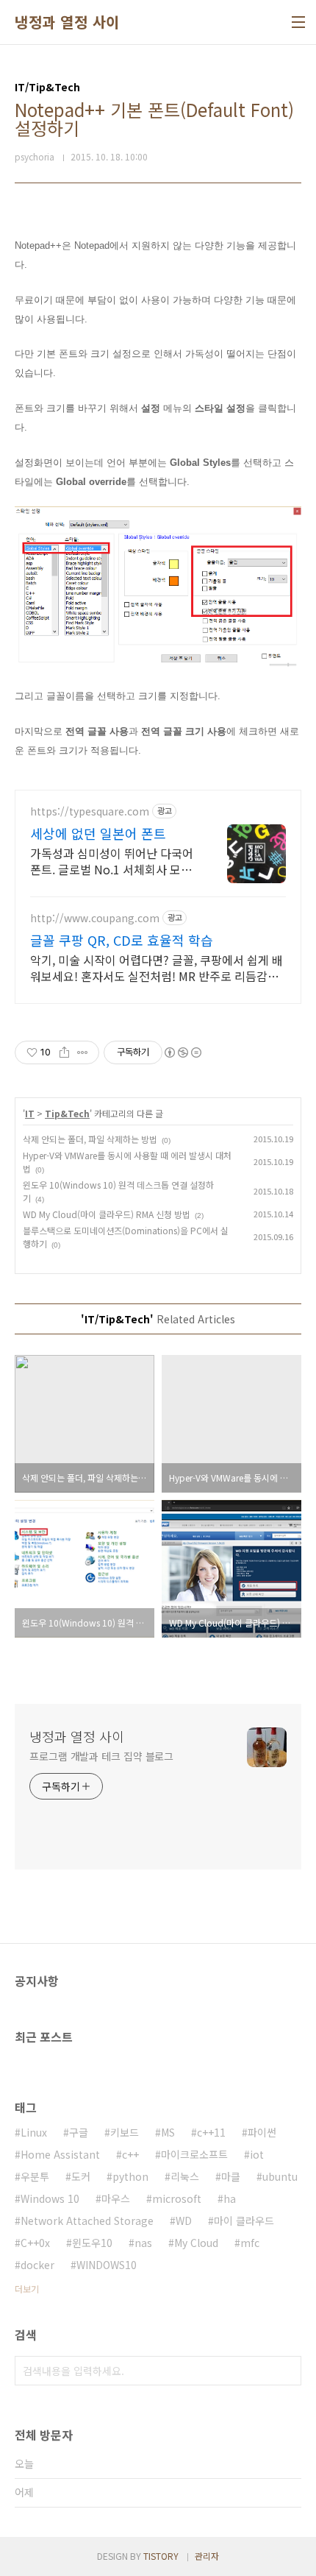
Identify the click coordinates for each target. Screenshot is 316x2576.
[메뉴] (298, 22)
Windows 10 (50, 2198)
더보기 (27, 2289)
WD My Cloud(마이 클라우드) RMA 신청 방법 (107, 1214)
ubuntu (280, 2176)
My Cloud (196, 2243)
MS (168, 2132)
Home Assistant (60, 2154)
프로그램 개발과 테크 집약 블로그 (101, 1756)
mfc (250, 2243)
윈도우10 (92, 2243)
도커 (81, 2176)
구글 (79, 2132)
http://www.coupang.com (95, 918)
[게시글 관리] (83, 1052)
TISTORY (161, 2556)
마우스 (116, 2198)
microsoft (177, 2198)
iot (257, 2154)
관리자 (207, 2556)
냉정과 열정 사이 (67, 22)
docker (37, 2265)
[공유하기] (64, 1052)
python (130, 2176)
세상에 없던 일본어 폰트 (98, 833)
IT (30, 1113)
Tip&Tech (67, 1113)
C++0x (35, 2243)
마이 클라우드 (244, 2221)
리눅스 (185, 2176)
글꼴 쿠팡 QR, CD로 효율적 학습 (122, 940)
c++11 (211, 2132)
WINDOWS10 (107, 2265)
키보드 (125, 2132)
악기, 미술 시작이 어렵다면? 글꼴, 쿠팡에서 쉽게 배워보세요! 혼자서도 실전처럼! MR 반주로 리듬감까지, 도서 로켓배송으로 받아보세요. (157, 967)
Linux (34, 2132)
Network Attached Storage (87, 2221)
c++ (130, 2154)
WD (184, 2221)
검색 (287, 2371)
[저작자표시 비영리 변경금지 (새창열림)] (182, 1052)
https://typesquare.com (90, 811)
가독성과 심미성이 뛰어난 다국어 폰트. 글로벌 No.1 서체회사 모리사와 (112, 861)
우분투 (35, 2176)
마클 (231, 2176)
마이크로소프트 (194, 2154)
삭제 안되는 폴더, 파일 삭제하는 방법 (90, 1139)
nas (143, 2243)
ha (230, 2198)
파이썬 (262, 2132)
